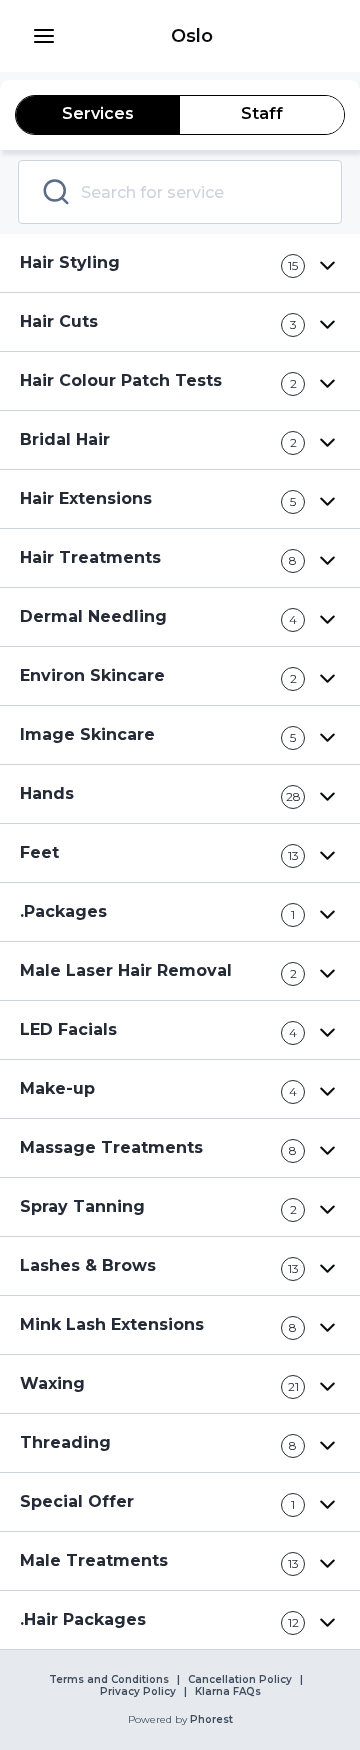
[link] (192, 36)
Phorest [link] (211, 1720)
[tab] (98, 115)
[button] (44, 36)
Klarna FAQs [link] (228, 1692)
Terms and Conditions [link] (109, 1680)
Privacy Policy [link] (138, 1692)
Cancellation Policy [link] (240, 1680)
